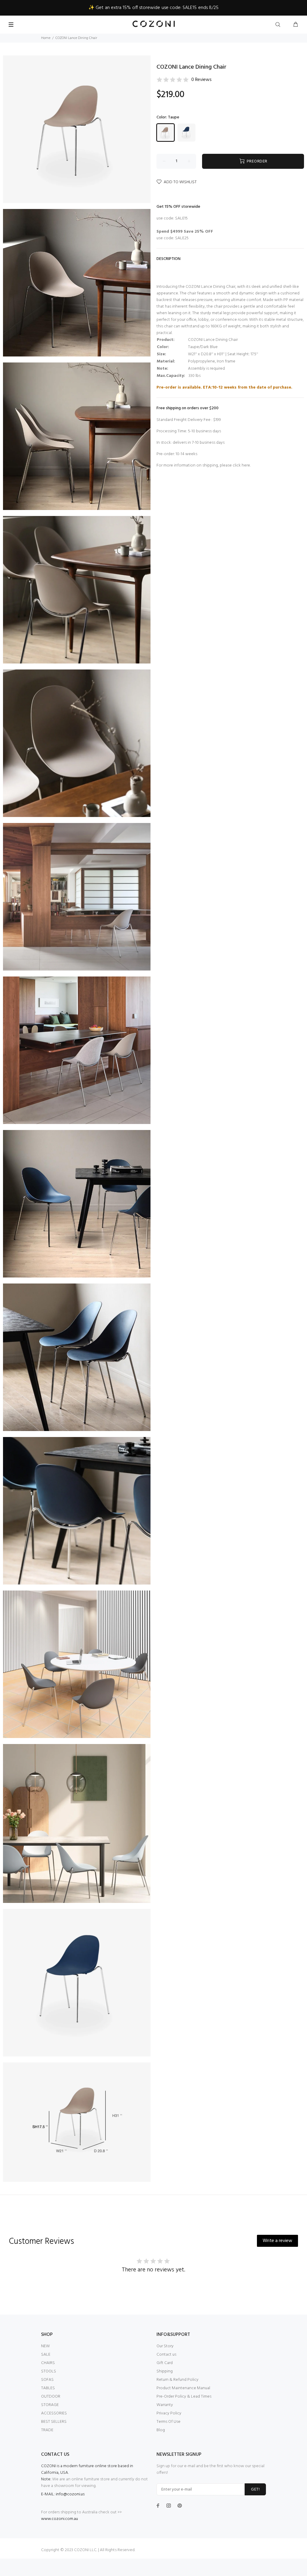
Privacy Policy (169, 2413)
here (246, 465)
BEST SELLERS (54, 2422)
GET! (255, 2490)
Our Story (165, 2346)
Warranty (165, 2405)
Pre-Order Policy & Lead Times (184, 2397)
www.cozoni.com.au (60, 2519)
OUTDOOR (51, 2397)
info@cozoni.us (70, 2494)
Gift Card (165, 2363)
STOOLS (49, 2371)
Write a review (277, 2241)
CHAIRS (48, 2363)
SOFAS (47, 2380)
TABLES (48, 2388)
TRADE (47, 2430)
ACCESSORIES (54, 2413)
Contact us (166, 2355)
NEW (45, 2346)
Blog (161, 2430)
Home (46, 38)
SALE (46, 2355)
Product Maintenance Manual (183, 2388)
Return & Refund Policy (177, 2380)
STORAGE (50, 2405)
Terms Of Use (168, 2422)
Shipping (165, 2371)
